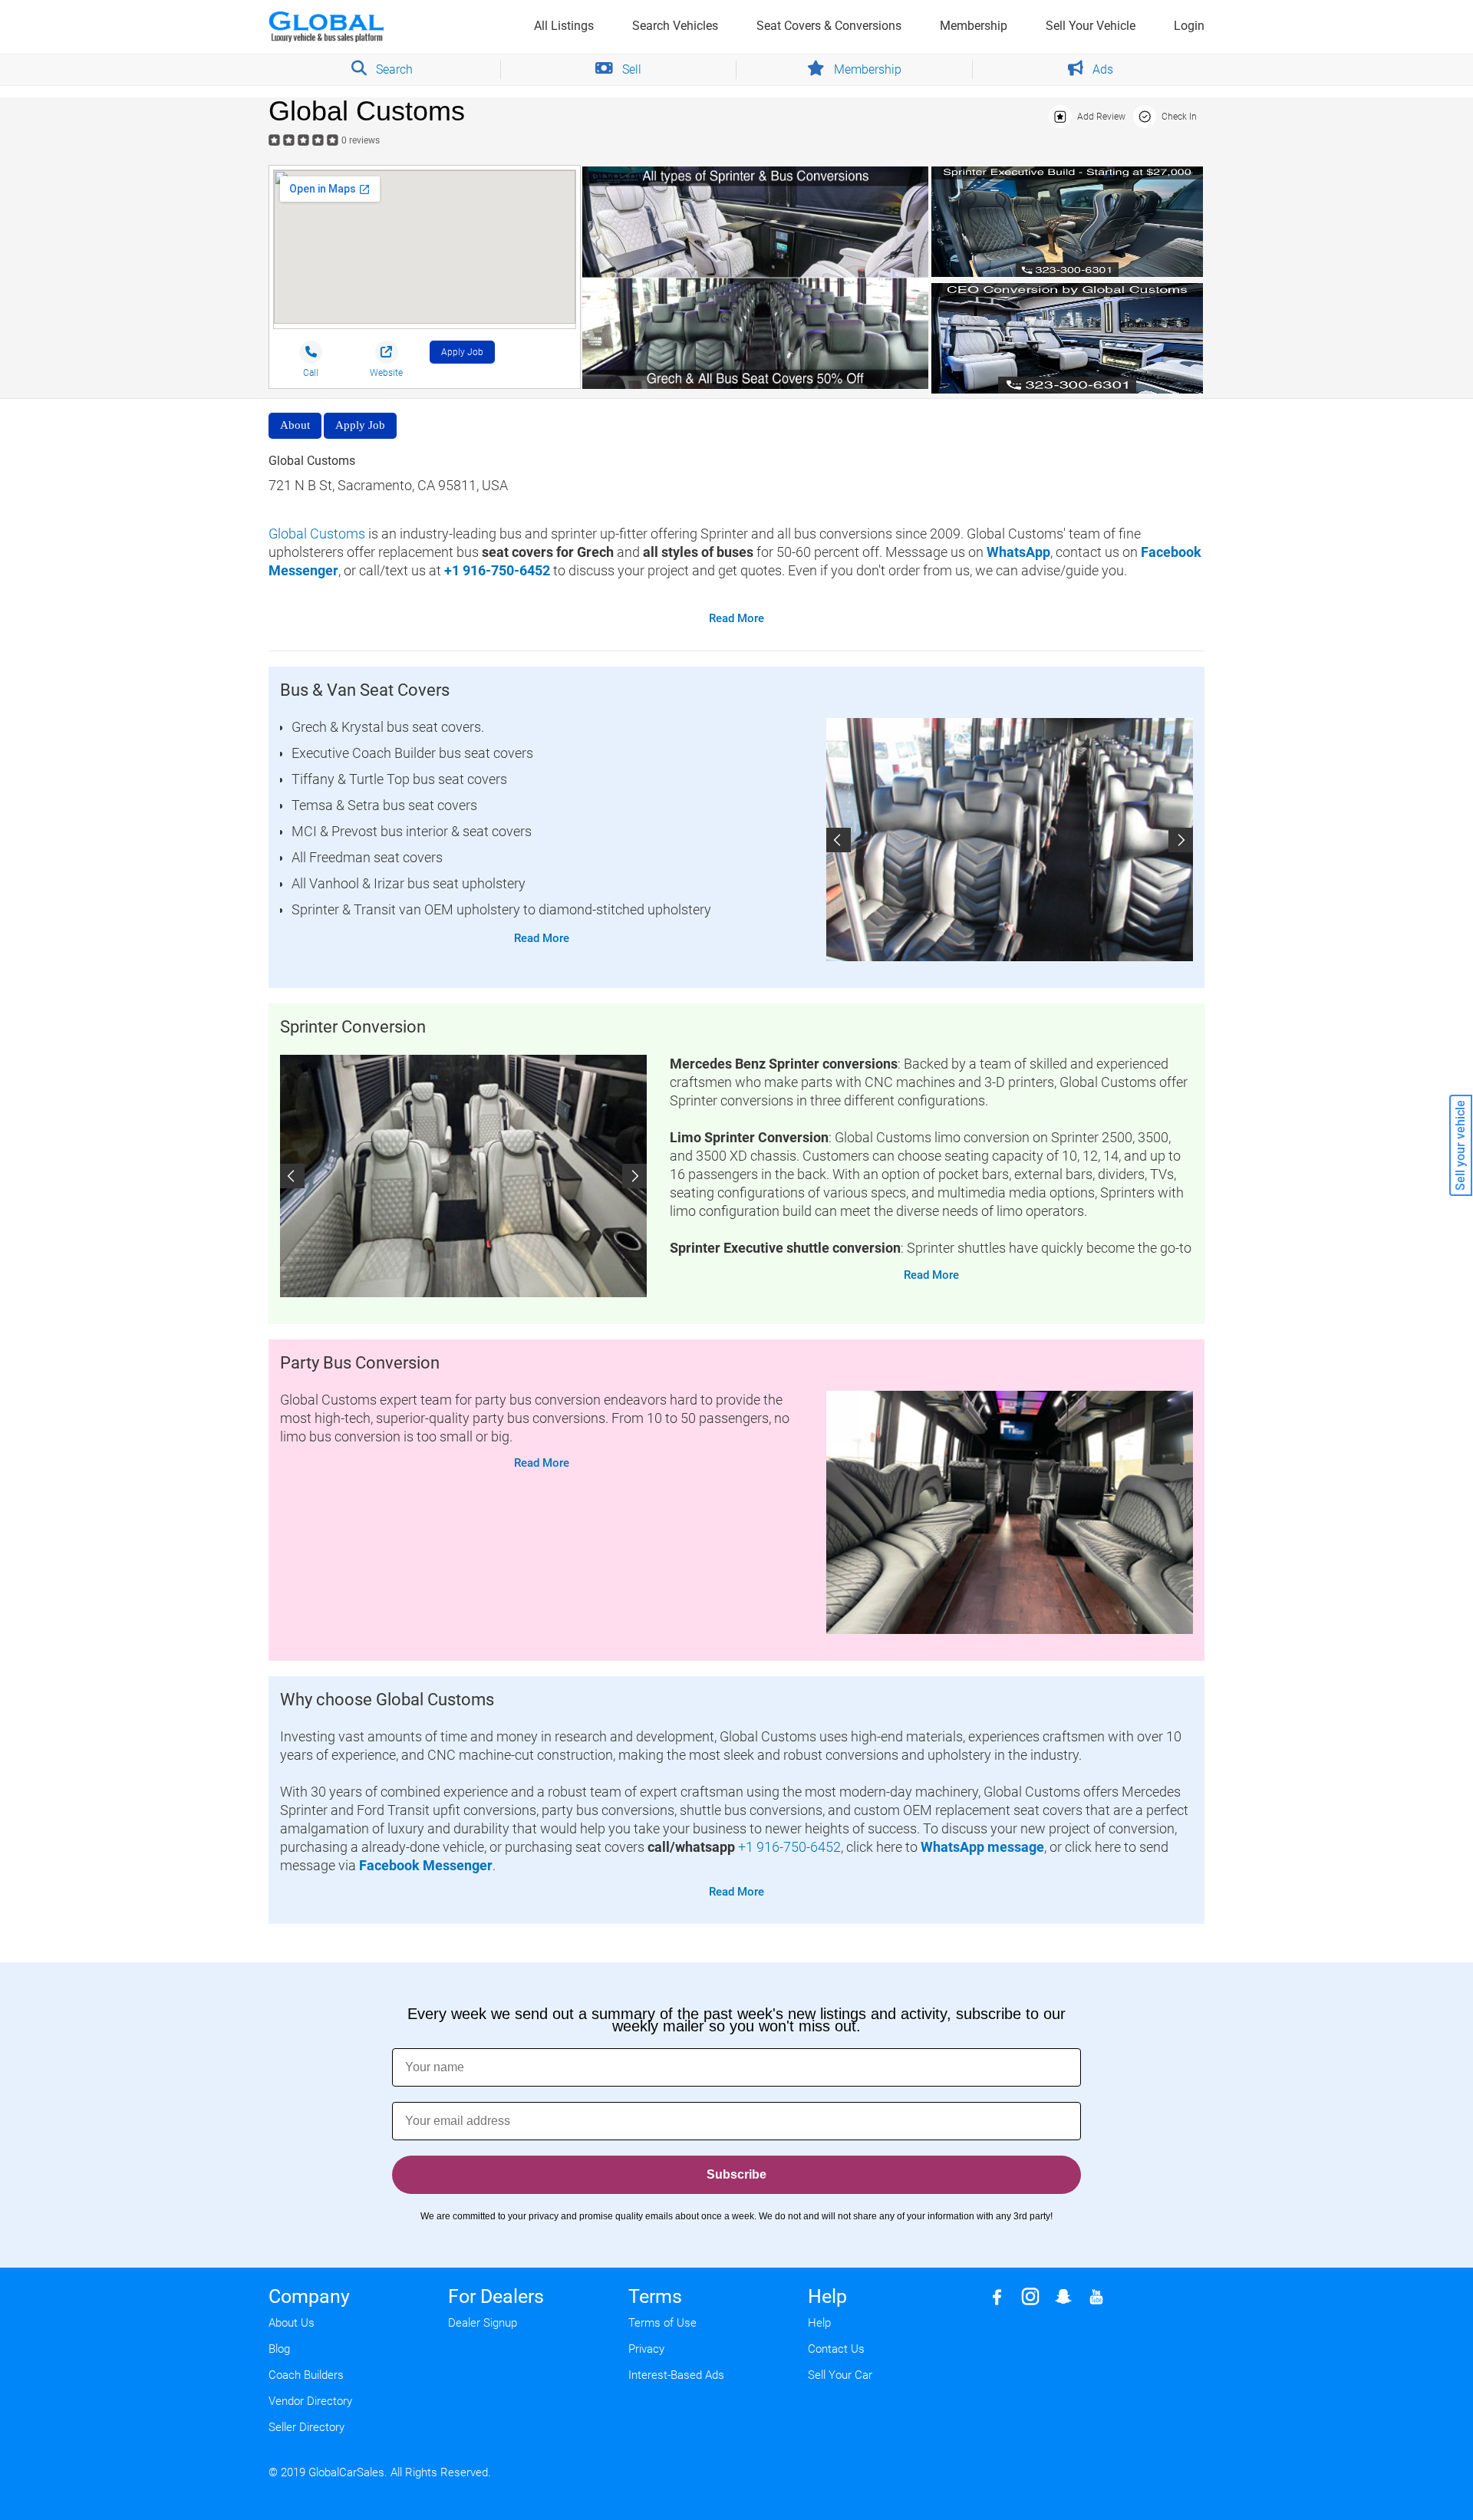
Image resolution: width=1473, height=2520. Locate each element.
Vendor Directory (310, 2401)
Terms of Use (662, 2323)
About (295, 425)
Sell (630, 69)
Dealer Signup (483, 2323)
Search (393, 69)
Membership (974, 26)
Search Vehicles (675, 26)
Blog (279, 2349)
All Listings (564, 26)
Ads (1101, 69)
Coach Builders (306, 2375)
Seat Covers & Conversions (829, 26)
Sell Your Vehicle (1091, 26)
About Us (292, 2323)
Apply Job (462, 352)
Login (1189, 26)
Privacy (646, 2349)
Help (819, 2323)
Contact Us (836, 2349)
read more (736, 618)
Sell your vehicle (1460, 1145)
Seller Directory (306, 2427)
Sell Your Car (840, 2375)
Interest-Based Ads (676, 2375)
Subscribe (736, 2174)
